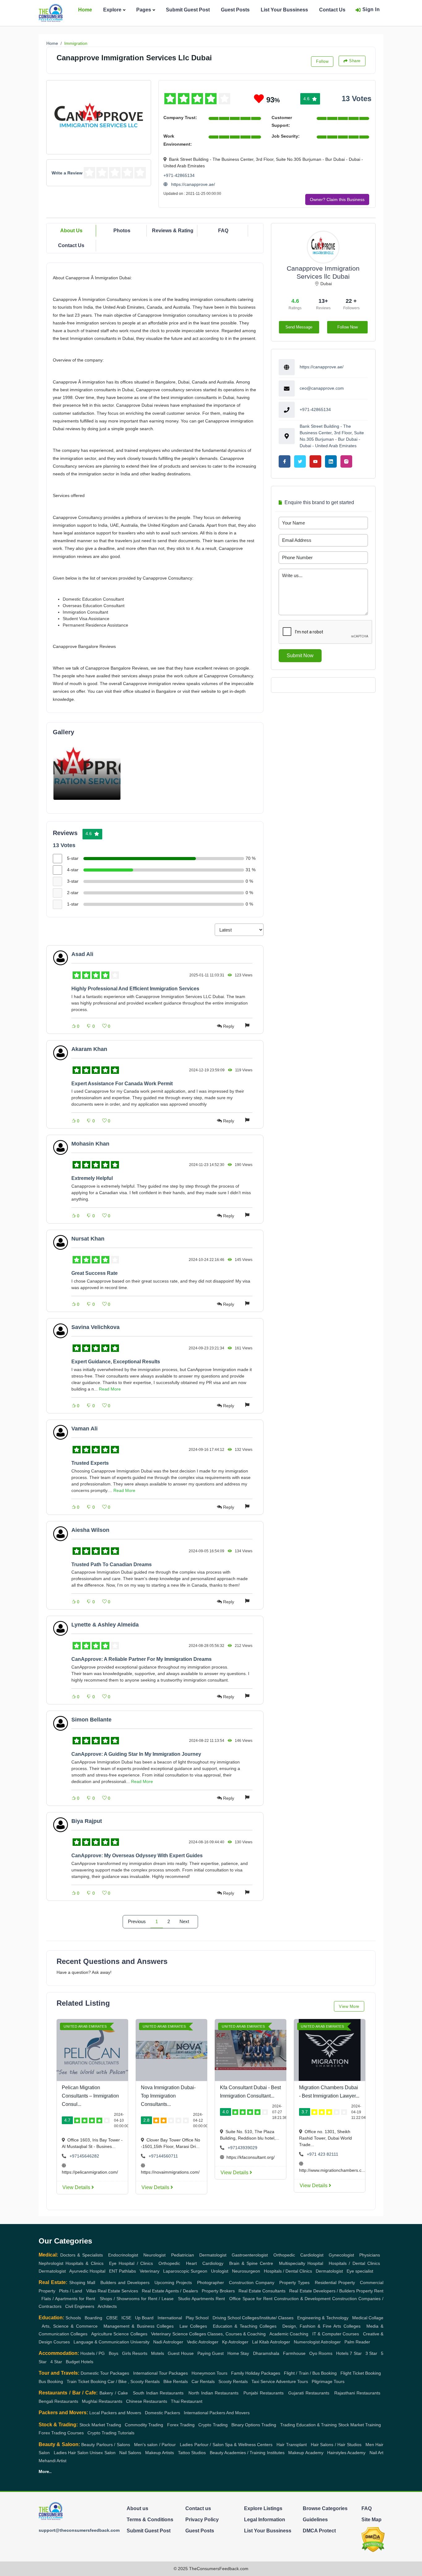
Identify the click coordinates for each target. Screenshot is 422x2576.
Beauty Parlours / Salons (105, 2445)
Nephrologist (51, 2263)
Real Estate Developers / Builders (322, 2291)
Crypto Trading (213, 2425)
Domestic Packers (162, 2413)
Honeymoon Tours (209, 2373)
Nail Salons (130, 2453)
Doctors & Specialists (82, 2255)
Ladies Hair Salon (71, 2453)
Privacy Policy (202, 2520)
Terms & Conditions (150, 2520)
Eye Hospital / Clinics (131, 2263)
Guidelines (315, 2520)
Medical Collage (368, 2318)
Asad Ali (82, 954)
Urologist (220, 2271)
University (140, 2342)
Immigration (76, 43)
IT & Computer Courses (336, 2334)
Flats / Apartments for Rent (68, 2299)
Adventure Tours (292, 2381)
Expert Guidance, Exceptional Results (116, 1362)
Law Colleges (193, 2326)
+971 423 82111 (323, 2154)
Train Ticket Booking (87, 2381)
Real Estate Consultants (262, 2291)
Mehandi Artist (53, 2461)
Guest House (181, 2353)
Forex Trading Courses (61, 2433)
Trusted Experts (90, 1463)
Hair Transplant (291, 2445)
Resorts (140, 2353)
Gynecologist (341, 2255)
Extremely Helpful (92, 1178)
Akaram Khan (89, 1049)
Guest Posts (235, 10)
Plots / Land (71, 2291)
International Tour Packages (160, 2373)
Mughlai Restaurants (102, 2401)
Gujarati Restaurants (309, 2393)
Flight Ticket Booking (361, 2373)
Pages (144, 10)
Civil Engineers (80, 2306)
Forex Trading (181, 2425)
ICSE (126, 2318)
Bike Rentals (176, 2381)
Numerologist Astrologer (317, 2342)
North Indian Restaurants (214, 2393)
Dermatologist (213, 2255)
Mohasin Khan (90, 1144)
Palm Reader (357, 2342)
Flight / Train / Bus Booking (310, 2373)
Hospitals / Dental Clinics (354, 2263)
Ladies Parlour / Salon (202, 2445)
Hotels (342, 2353)
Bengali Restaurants (58, 2401)
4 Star (56, 2362)
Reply (229, 1026)
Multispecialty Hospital (301, 2263)
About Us (71, 231)
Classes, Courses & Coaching (236, 2334)
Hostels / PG (93, 2353)
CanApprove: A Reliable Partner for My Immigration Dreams (141, 1659)
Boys (114, 2353)
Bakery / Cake (114, 2393)
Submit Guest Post (188, 10)
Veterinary (150, 2271)
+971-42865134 (179, 175)
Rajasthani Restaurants (357, 2393)
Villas (91, 2291)
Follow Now (348, 327)
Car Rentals (203, 2381)
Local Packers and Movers (115, 2413)
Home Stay (238, 2353)
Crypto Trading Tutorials (111, 2433)
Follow (322, 61)
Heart (191, 2263)
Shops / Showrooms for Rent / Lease (137, 2299)
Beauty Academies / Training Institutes (247, 2453)
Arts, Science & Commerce (70, 2326)
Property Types (294, 2282)
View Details (77, 2187)
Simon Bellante (91, 1720)
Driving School (227, 2318)
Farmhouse (294, 2353)
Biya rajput (87, 1821)
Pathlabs (127, 2271)
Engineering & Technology (323, 2318)
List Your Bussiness (284, 10)
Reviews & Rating (173, 231)
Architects (107, 2306)
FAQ (223, 231)
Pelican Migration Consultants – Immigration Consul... (90, 2096)
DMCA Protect (319, 2531)
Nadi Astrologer (168, 2342)
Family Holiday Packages (256, 2373)
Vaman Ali (84, 1429)
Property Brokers (218, 2291)
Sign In (371, 9)
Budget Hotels (80, 2362)
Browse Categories (325, 2508)
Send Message (299, 327)
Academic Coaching (289, 2334)
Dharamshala (266, 2353)
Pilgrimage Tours (328, 2381)
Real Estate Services (118, 2291)
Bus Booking (51, 2381)
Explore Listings (263, 2508)
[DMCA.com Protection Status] (373, 2539)
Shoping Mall (82, 2282)
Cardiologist (312, 2255)
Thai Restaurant (187, 2401)
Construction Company (252, 2282)
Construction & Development (302, 2299)
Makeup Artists (160, 2453)
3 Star (371, 2353)
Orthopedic (284, 2255)
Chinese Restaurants (147, 2401)
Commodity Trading (144, 2425)
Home (85, 10)
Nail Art (376, 2453)
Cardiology (213, 2263)
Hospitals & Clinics (84, 2263)
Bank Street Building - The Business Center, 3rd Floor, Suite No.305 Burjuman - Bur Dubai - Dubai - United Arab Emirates (332, 436)
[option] (87, 769)
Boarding (93, 2318)
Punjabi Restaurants (264, 2393)
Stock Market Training (360, 2425)
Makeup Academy (306, 2453)
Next (184, 1922)
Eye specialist (360, 2271)
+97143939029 (243, 2148)
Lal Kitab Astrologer (271, 2342)
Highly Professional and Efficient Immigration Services (135, 989)
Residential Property (335, 2282)
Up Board (144, 2318)
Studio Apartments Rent (201, 2299)
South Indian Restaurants (158, 2393)
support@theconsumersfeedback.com (79, 2530)
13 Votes (357, 99)
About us (137, 2508)
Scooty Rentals (233, 2381)
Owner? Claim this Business (337, 199)
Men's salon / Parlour (155, 2445)
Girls (127, 2353)
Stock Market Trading (100, 2425)
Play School (197, 2318)
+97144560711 (163, 2156)
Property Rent (370, 2291)
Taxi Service (263, 2381)
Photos (122, 231)
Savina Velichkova (95, 1327)
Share (355, 61)
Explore (112, 10)
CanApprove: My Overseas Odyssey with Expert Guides (137, 1856)
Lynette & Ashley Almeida (105, 1625)
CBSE (112, 2318)
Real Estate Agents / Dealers (170, 2291)
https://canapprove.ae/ (192, 184)
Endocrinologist (123, 2255)
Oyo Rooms (321, 2353)
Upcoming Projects (173, 2282)
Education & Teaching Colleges (245, 2326)
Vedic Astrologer (203, 2342)
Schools (73, 2318)
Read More (110, 1389)
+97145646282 (84, 2156)
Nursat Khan (88, 1239)
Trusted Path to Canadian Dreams (112, 1564)
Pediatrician (183, 2255)
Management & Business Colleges (139, 2326)
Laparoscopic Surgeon (185, 2271)
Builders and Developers (125, 2282)
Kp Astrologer (235, 2342)
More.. (45, 2471)
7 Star (356, 2353)
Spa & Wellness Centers (249, 2445)
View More (349, 2006)
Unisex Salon (102, 2453)
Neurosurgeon (246, 2271)
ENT (113, 2271)
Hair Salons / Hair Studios (336, 2445)
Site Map (371, 2520)
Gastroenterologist (250, 2255)
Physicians (370, 2255)
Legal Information (265, 2520)
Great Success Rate (95, 1273)
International (170, 2318)
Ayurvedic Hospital (87, 2271)
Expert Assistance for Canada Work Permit (122, 1084)
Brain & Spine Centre (251, 2263)
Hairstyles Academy (346, 2453)
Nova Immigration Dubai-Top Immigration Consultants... (168, 2096)
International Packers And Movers (217, 2413)
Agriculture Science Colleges (119, 2334)
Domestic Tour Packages (105, 2373)
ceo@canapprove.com (322, 388)
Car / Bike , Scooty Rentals (134, 2381)
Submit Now (300, 656)
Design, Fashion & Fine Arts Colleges (321, 2326)
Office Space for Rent (251, 2299)
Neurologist (154, 2255)
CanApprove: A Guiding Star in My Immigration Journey (136, 1754)
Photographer (211, 2282)
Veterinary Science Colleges (179, 2334)
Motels (158, 2353)
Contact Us (332, 10)
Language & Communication (101, 2342)
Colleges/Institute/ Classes (268, 2318)
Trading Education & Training (309, 2425)
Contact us (198, 2508)
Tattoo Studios (192, 2453)
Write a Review (67, 173)
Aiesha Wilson (90, 1530)
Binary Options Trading (254, 2425)
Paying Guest (211, 2353)
